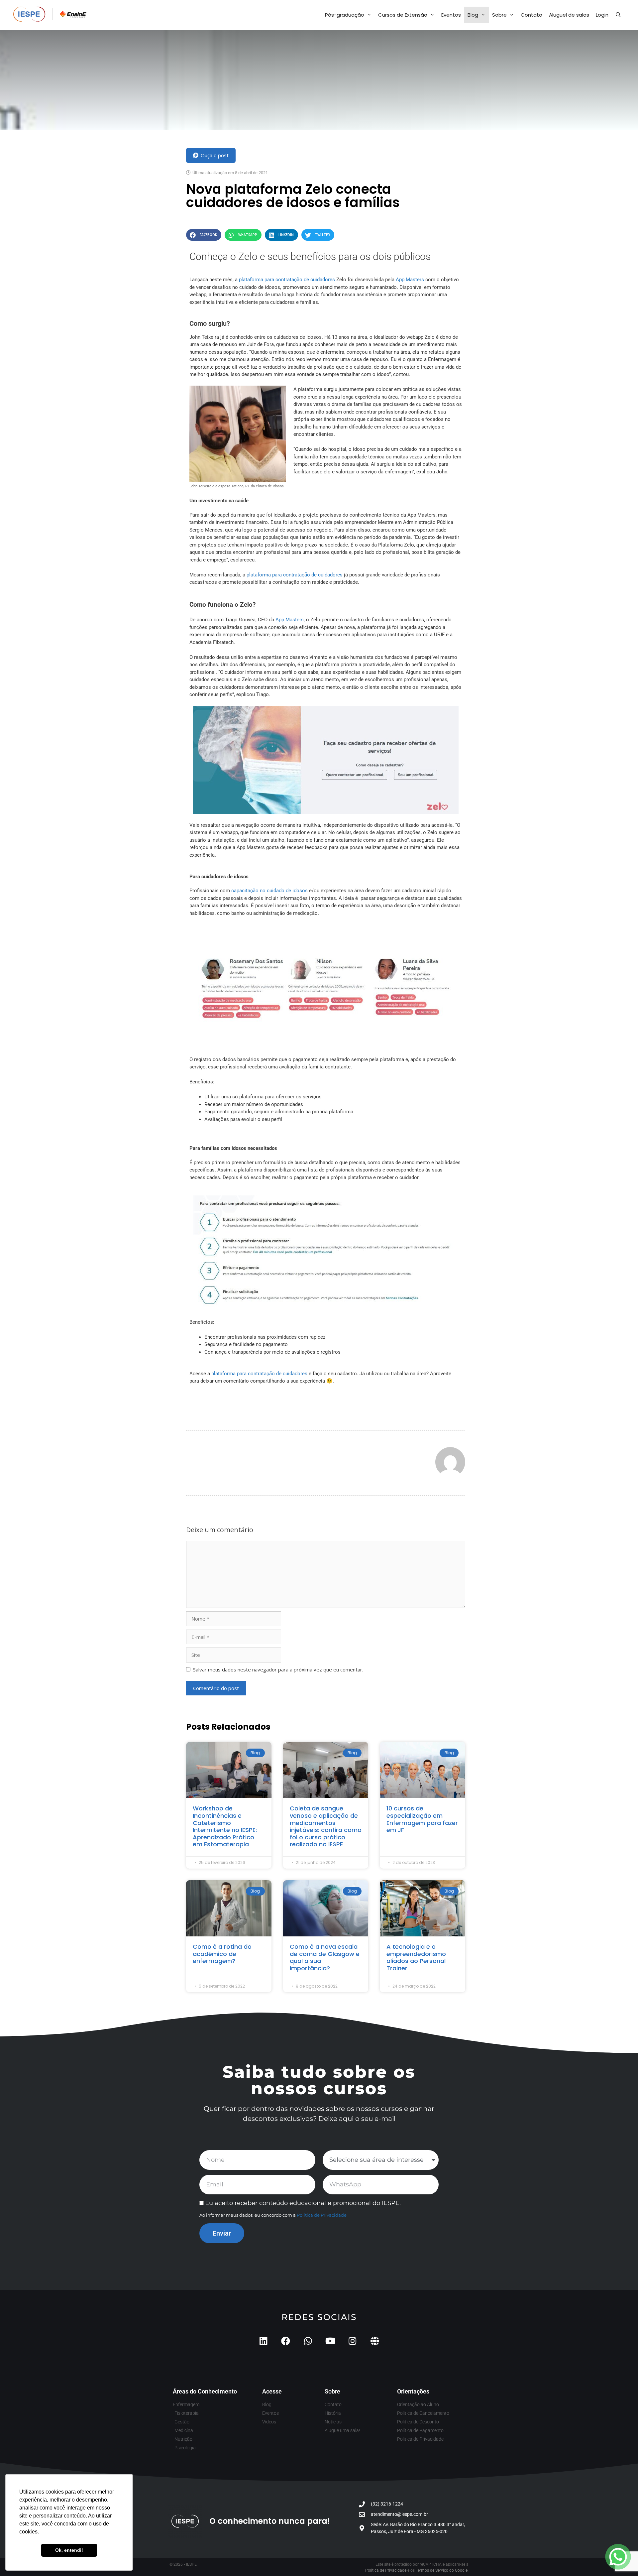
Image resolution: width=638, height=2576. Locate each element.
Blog (473, 15)
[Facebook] (286, 2341)
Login (602, 15)
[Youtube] (330, 2341)
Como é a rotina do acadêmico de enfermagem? (222, 1954)
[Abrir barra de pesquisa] (618, 15)
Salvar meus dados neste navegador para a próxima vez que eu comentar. (278, 1669)
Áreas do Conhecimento (205, 2391)
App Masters (410, 280)
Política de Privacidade (322, 2215)
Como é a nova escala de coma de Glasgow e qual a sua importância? (325, 1957)
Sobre (499, 15)
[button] (204, 235)
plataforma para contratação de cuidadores (287, 280)
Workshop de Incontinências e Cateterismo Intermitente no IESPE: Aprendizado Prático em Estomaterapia (225, 1826)
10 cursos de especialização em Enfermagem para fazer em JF (422, 1819)
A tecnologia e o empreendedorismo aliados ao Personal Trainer (416, 1957)
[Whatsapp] (308, 2341)
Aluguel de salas (569, 15)
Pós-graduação (345, 15)
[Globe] (375, 2341)
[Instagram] (352, 2341)
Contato (532, 15)
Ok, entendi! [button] (69, 2550)
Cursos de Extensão (403, 15)
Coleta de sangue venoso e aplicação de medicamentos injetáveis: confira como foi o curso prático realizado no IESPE (326, 1826)
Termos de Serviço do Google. (442, 2570)
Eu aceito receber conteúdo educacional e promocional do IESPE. (303, 2203)
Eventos (451, 15)
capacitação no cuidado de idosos (269, 891)
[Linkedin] (263, 2341)
